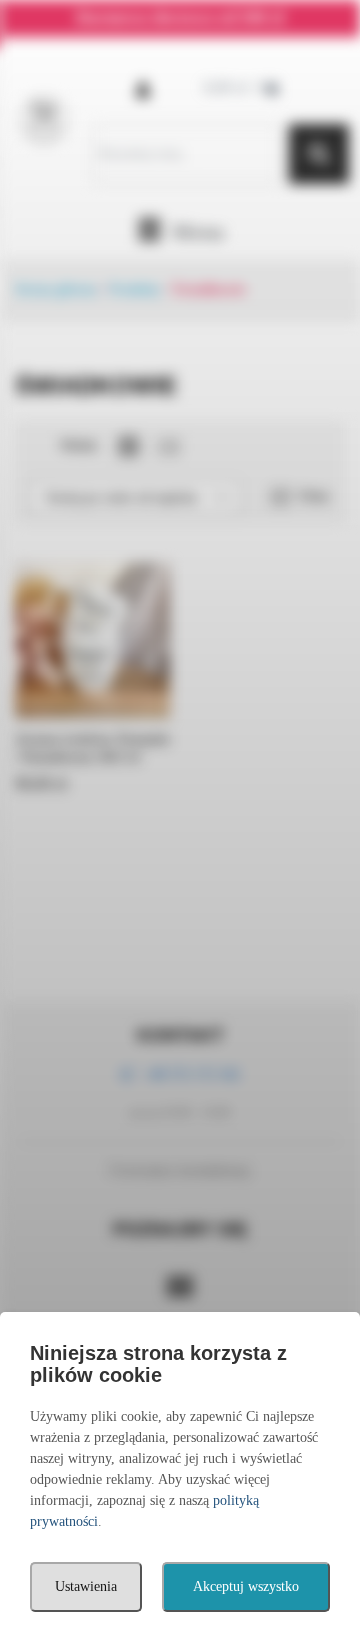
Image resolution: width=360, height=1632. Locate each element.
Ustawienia (86, 1586)
